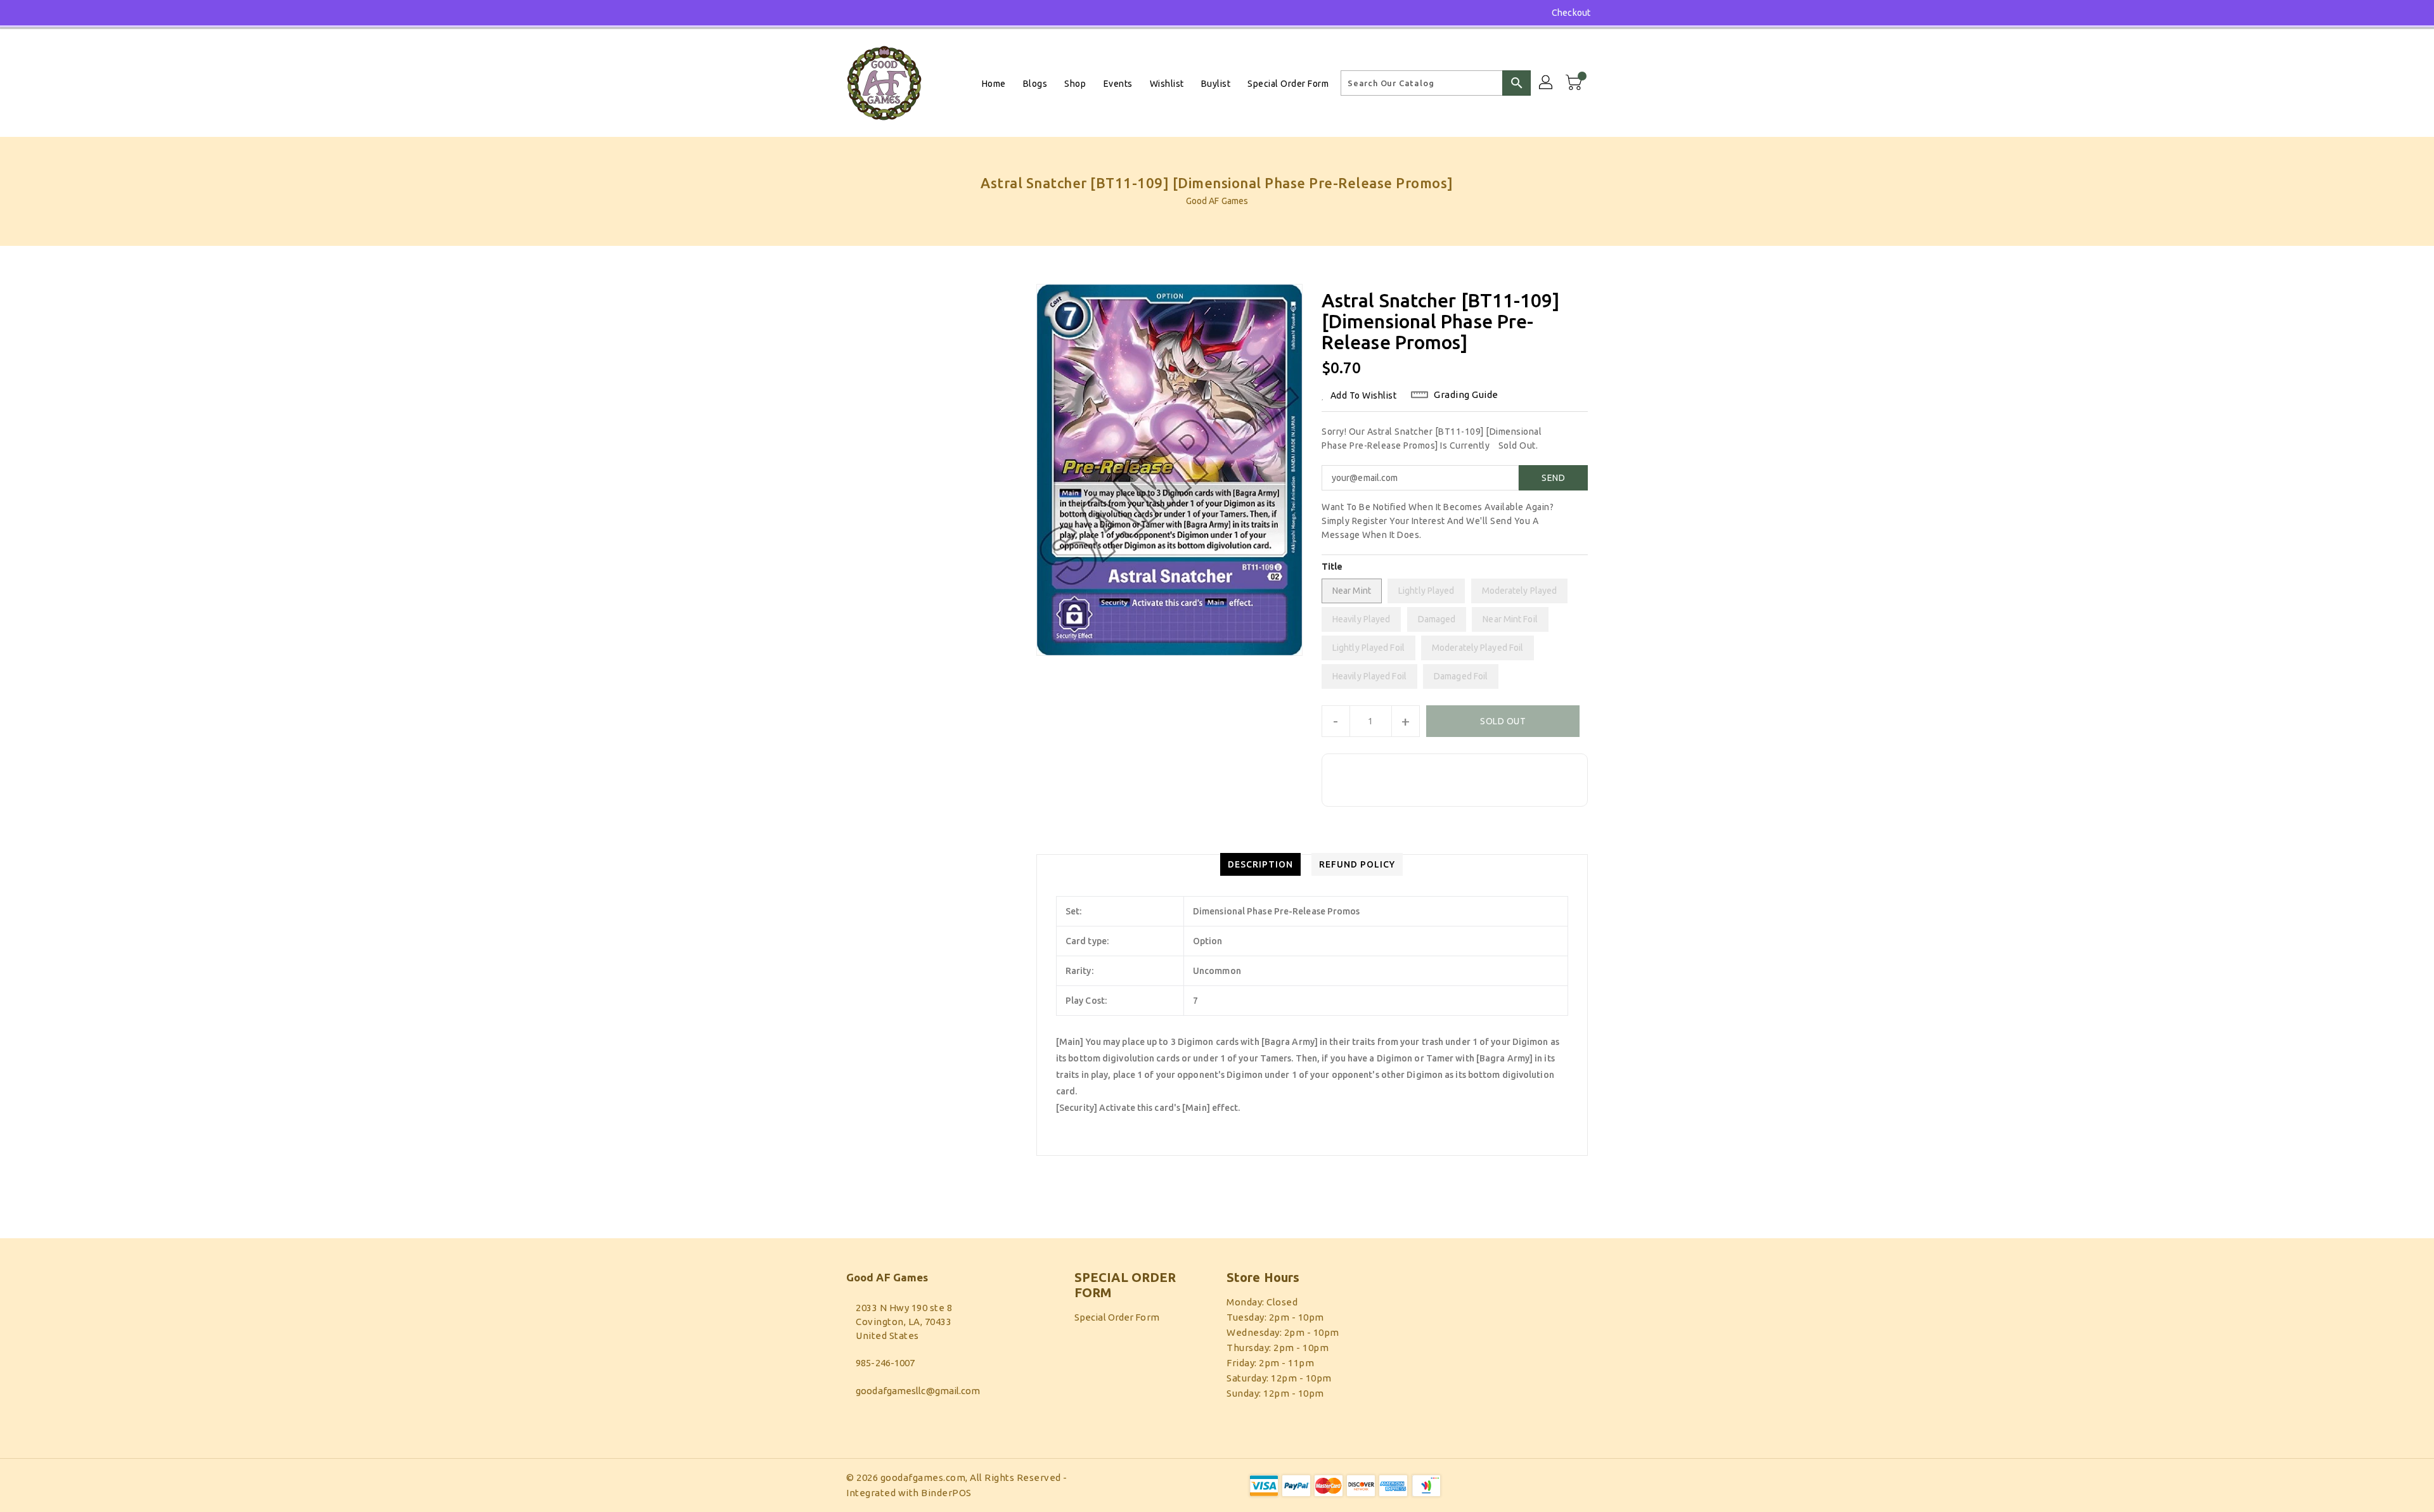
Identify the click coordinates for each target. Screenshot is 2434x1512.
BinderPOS (946, 1493)
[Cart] (1575, 83)
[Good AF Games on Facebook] (828, 13)
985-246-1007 (885, 1363)
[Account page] (1547, 83)
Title (1332, 567)
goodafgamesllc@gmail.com (918, 1391)
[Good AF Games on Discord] (852, 13)
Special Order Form (1117, 1317)
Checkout (1571, 13)
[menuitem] (994, 83)
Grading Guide (1466, 394)
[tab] (1260, 864)
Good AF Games (1217, 201)
